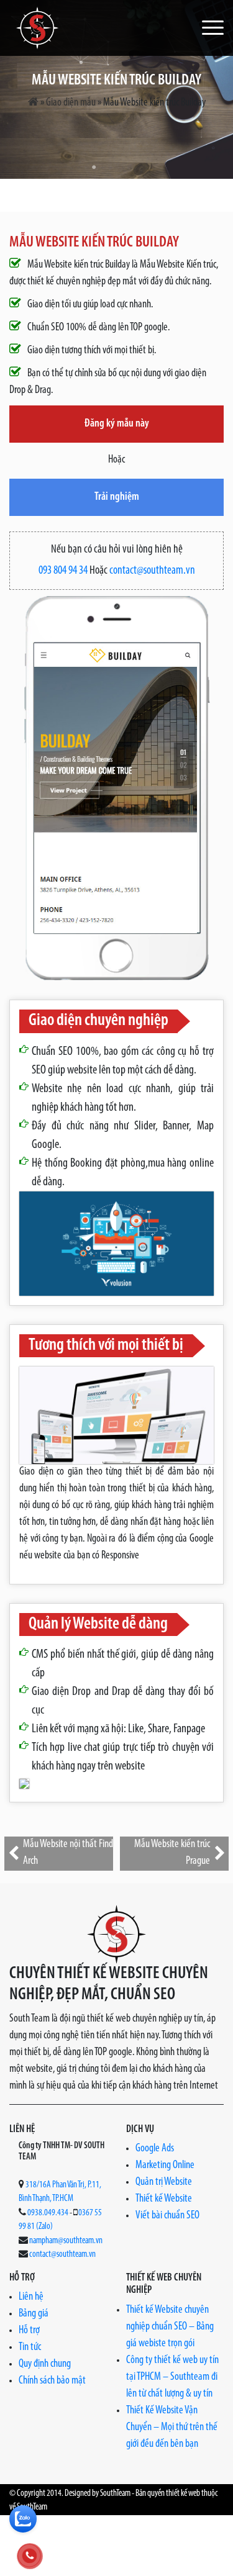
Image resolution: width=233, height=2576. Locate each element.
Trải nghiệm (117, 497)
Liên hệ (31, 2297)
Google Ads (155, 2149)
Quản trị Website (164, 2182)
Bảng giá (34, 2314)
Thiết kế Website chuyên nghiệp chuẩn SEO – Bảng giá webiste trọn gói (170, 2327)
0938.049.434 (48, 2213)
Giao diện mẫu (71, 103)
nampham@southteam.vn (66, 2241)
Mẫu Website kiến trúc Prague (172, 1853)
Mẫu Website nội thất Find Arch (68, 1853)
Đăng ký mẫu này (117, 424)
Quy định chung (45, 2364)
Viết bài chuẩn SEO (167, 2216)
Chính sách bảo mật (52, 2381)
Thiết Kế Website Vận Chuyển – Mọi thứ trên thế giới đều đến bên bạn (172, 2428)
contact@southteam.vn (152, 571)
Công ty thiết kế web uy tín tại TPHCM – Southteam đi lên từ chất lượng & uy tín (172, 2377)
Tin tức (30, 2348)
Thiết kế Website (164, 2199)
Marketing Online (165, 2166)
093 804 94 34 (63, 571)
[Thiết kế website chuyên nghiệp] (37, 28)
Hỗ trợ (29, 2331)
